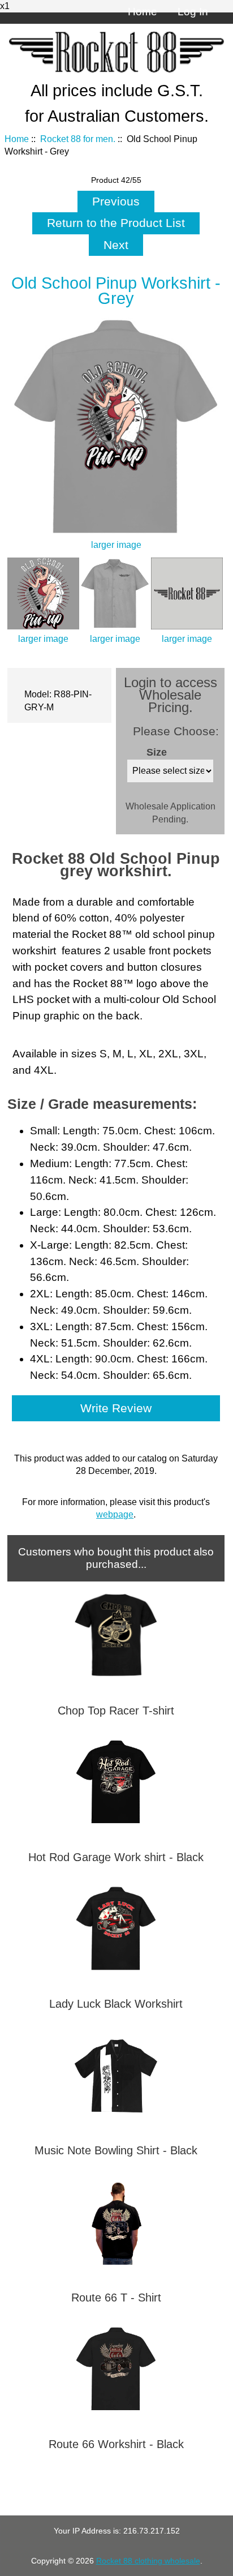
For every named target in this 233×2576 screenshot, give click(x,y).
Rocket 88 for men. (78, 139)
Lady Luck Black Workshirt (116, 2004)
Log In (193, 12)
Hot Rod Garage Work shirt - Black (116, 1857)
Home (143, 12)
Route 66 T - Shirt (116, 2298)
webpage (115, 1514)
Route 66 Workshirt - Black (116, 2444)
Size (157, 752)
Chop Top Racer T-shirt (116, 1711)
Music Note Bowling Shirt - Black (116, 2150)
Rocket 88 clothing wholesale (148, 2561)
